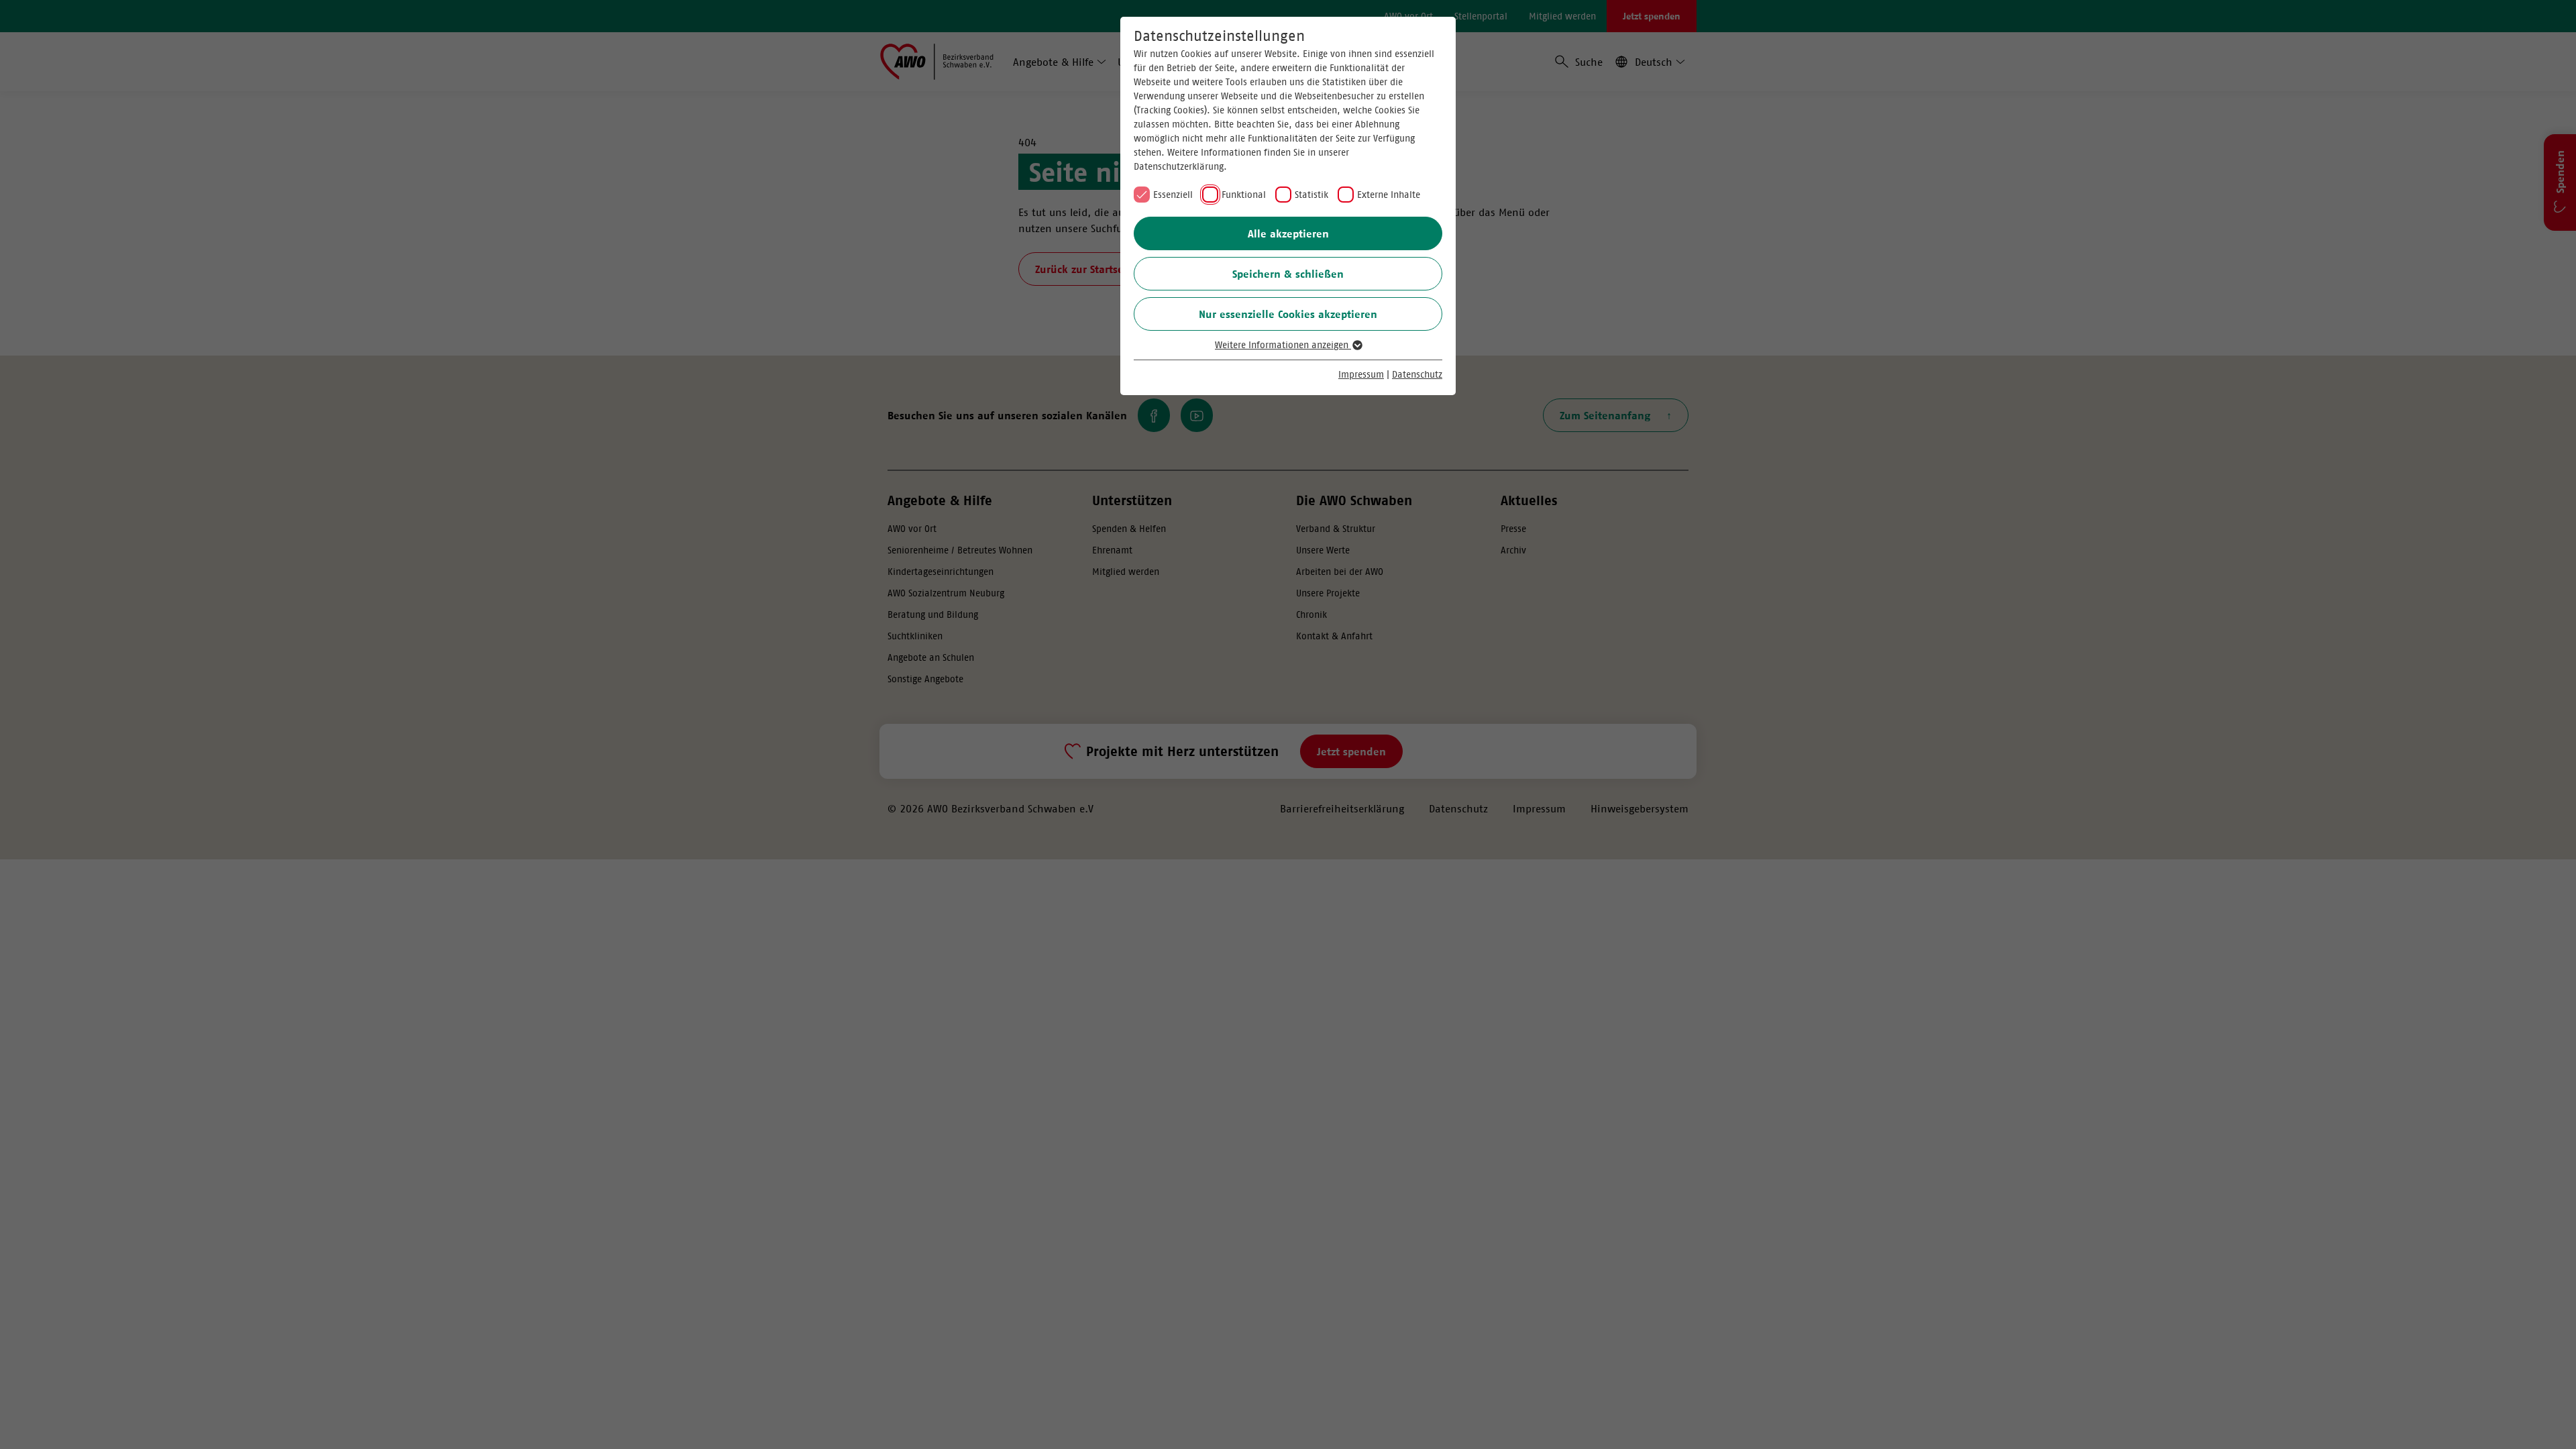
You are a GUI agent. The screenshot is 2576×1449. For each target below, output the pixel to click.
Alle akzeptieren (1288, 233)
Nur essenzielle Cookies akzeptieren (1288, 314)
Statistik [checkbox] (1311, 195)
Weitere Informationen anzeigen (1283, 345)
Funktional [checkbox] (1244, 195)
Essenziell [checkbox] (1173, 195)
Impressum (1361, 374)
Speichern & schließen (1288, 274)
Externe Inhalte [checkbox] (1389, 195)
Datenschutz (1417, 374)
